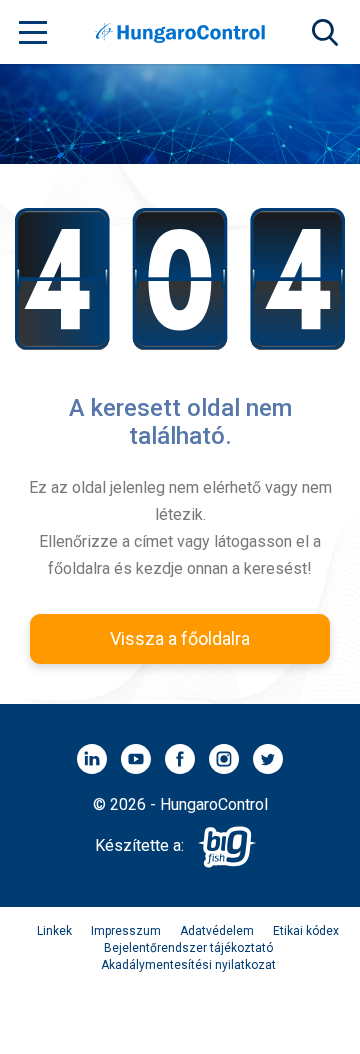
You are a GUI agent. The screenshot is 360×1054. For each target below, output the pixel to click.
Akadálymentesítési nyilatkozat (188, 965)
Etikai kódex (306, 931)
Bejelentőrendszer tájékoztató (188, 948)
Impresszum (126, 931)
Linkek (54, 931)
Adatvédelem (217, 931)
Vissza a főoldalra (180, 638)
